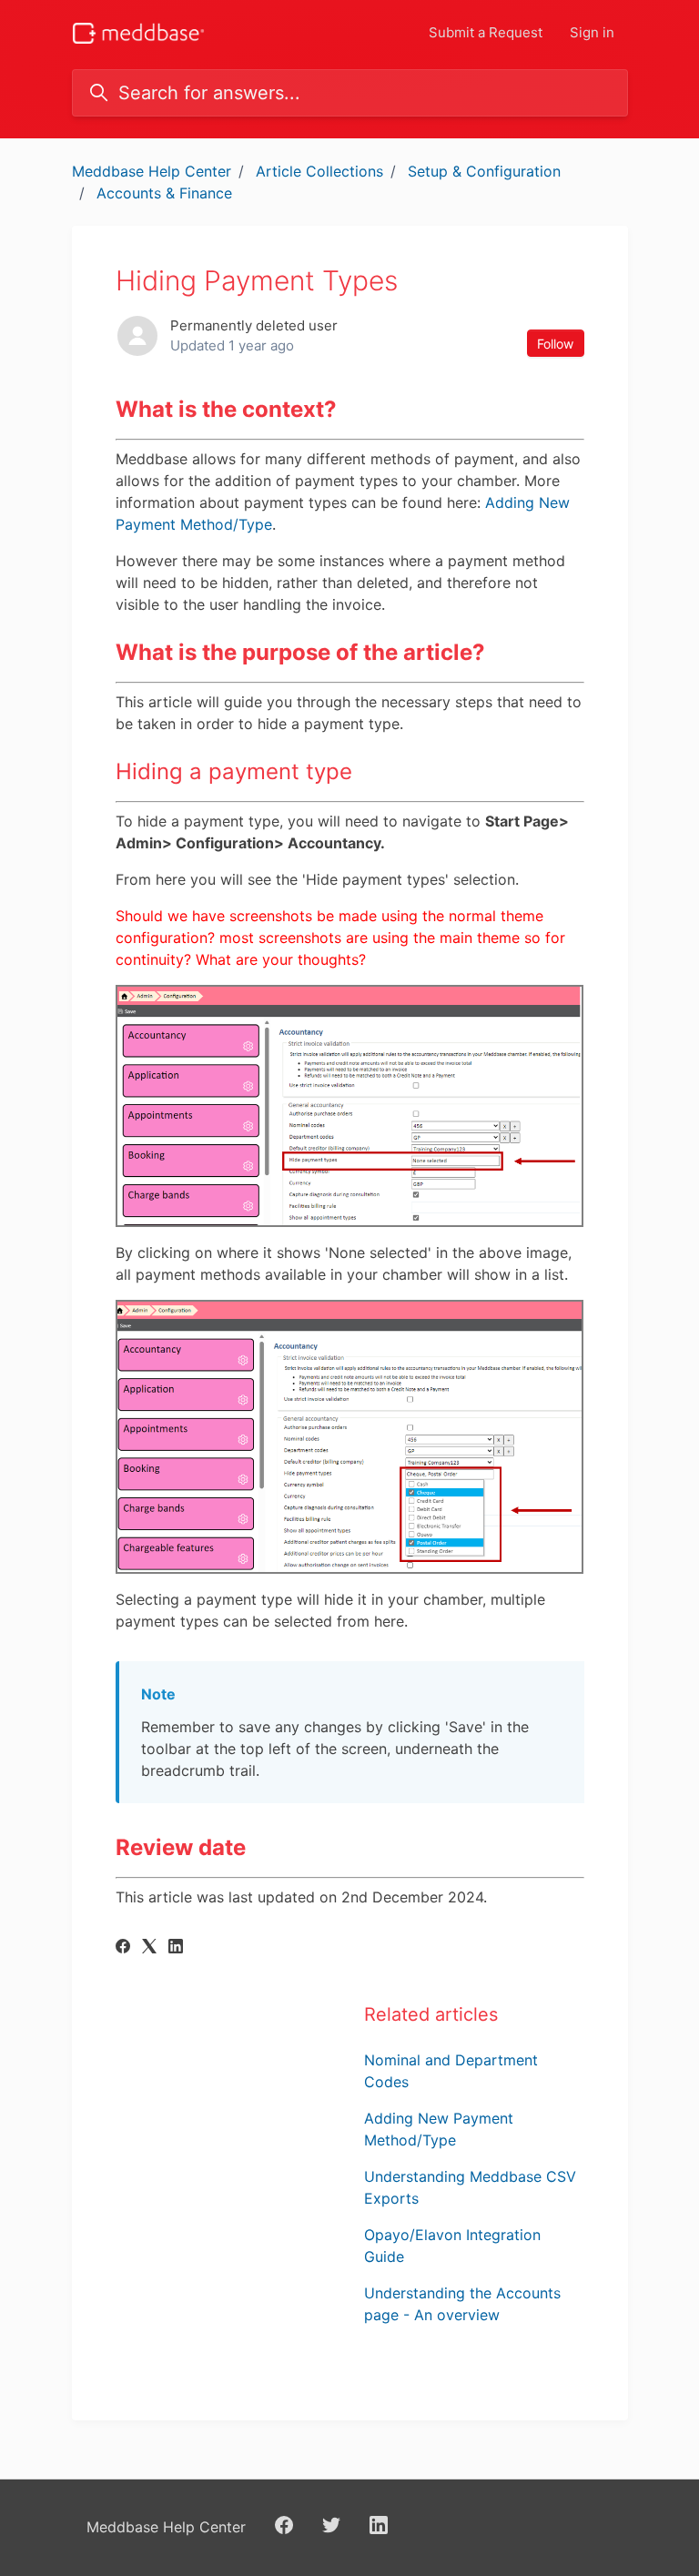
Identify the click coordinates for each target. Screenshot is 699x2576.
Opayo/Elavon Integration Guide (452, 2246)
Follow (555, 344)
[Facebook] (123, 1948)
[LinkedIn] (176, 1948)
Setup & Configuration (484, 171)
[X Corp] (149, 1948)
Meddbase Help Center (152, 171)
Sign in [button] (592, 32)
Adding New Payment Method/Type (439, 2129)
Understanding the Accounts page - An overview (462, 2304)
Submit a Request (486, 32)
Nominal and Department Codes (451, 2071)
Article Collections (319, 171)
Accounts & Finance (164, 193)
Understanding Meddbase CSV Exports (470, 2187)
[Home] (139, 33)
